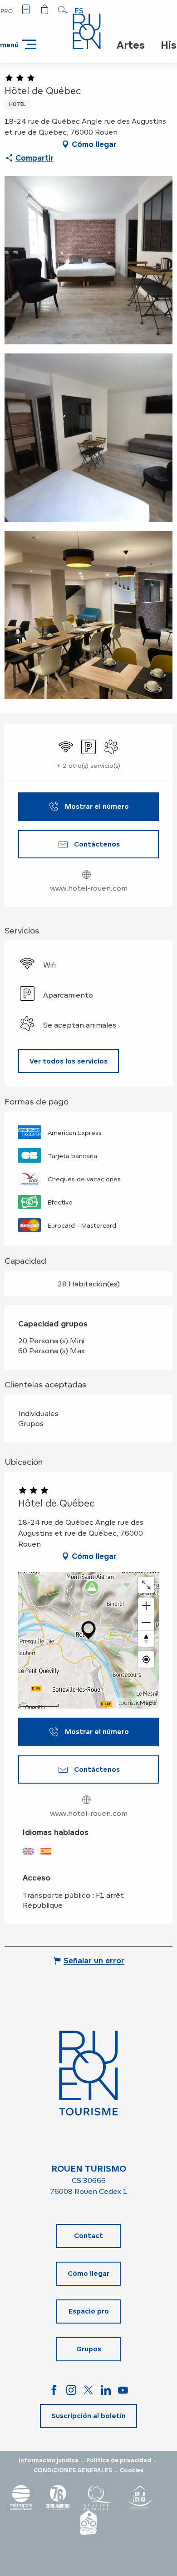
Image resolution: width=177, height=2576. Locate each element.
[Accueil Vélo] (88, 2523)
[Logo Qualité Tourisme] (98, 2498)
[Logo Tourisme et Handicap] (139, 2498)
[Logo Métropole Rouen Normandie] (21, 2498)
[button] (63, 10)
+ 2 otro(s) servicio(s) (88, 765)
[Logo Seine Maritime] (58, 2498)
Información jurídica (49, 2460)
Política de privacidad (119, 2460)
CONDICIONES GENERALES (73, 2470)
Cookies (132, 2470)
